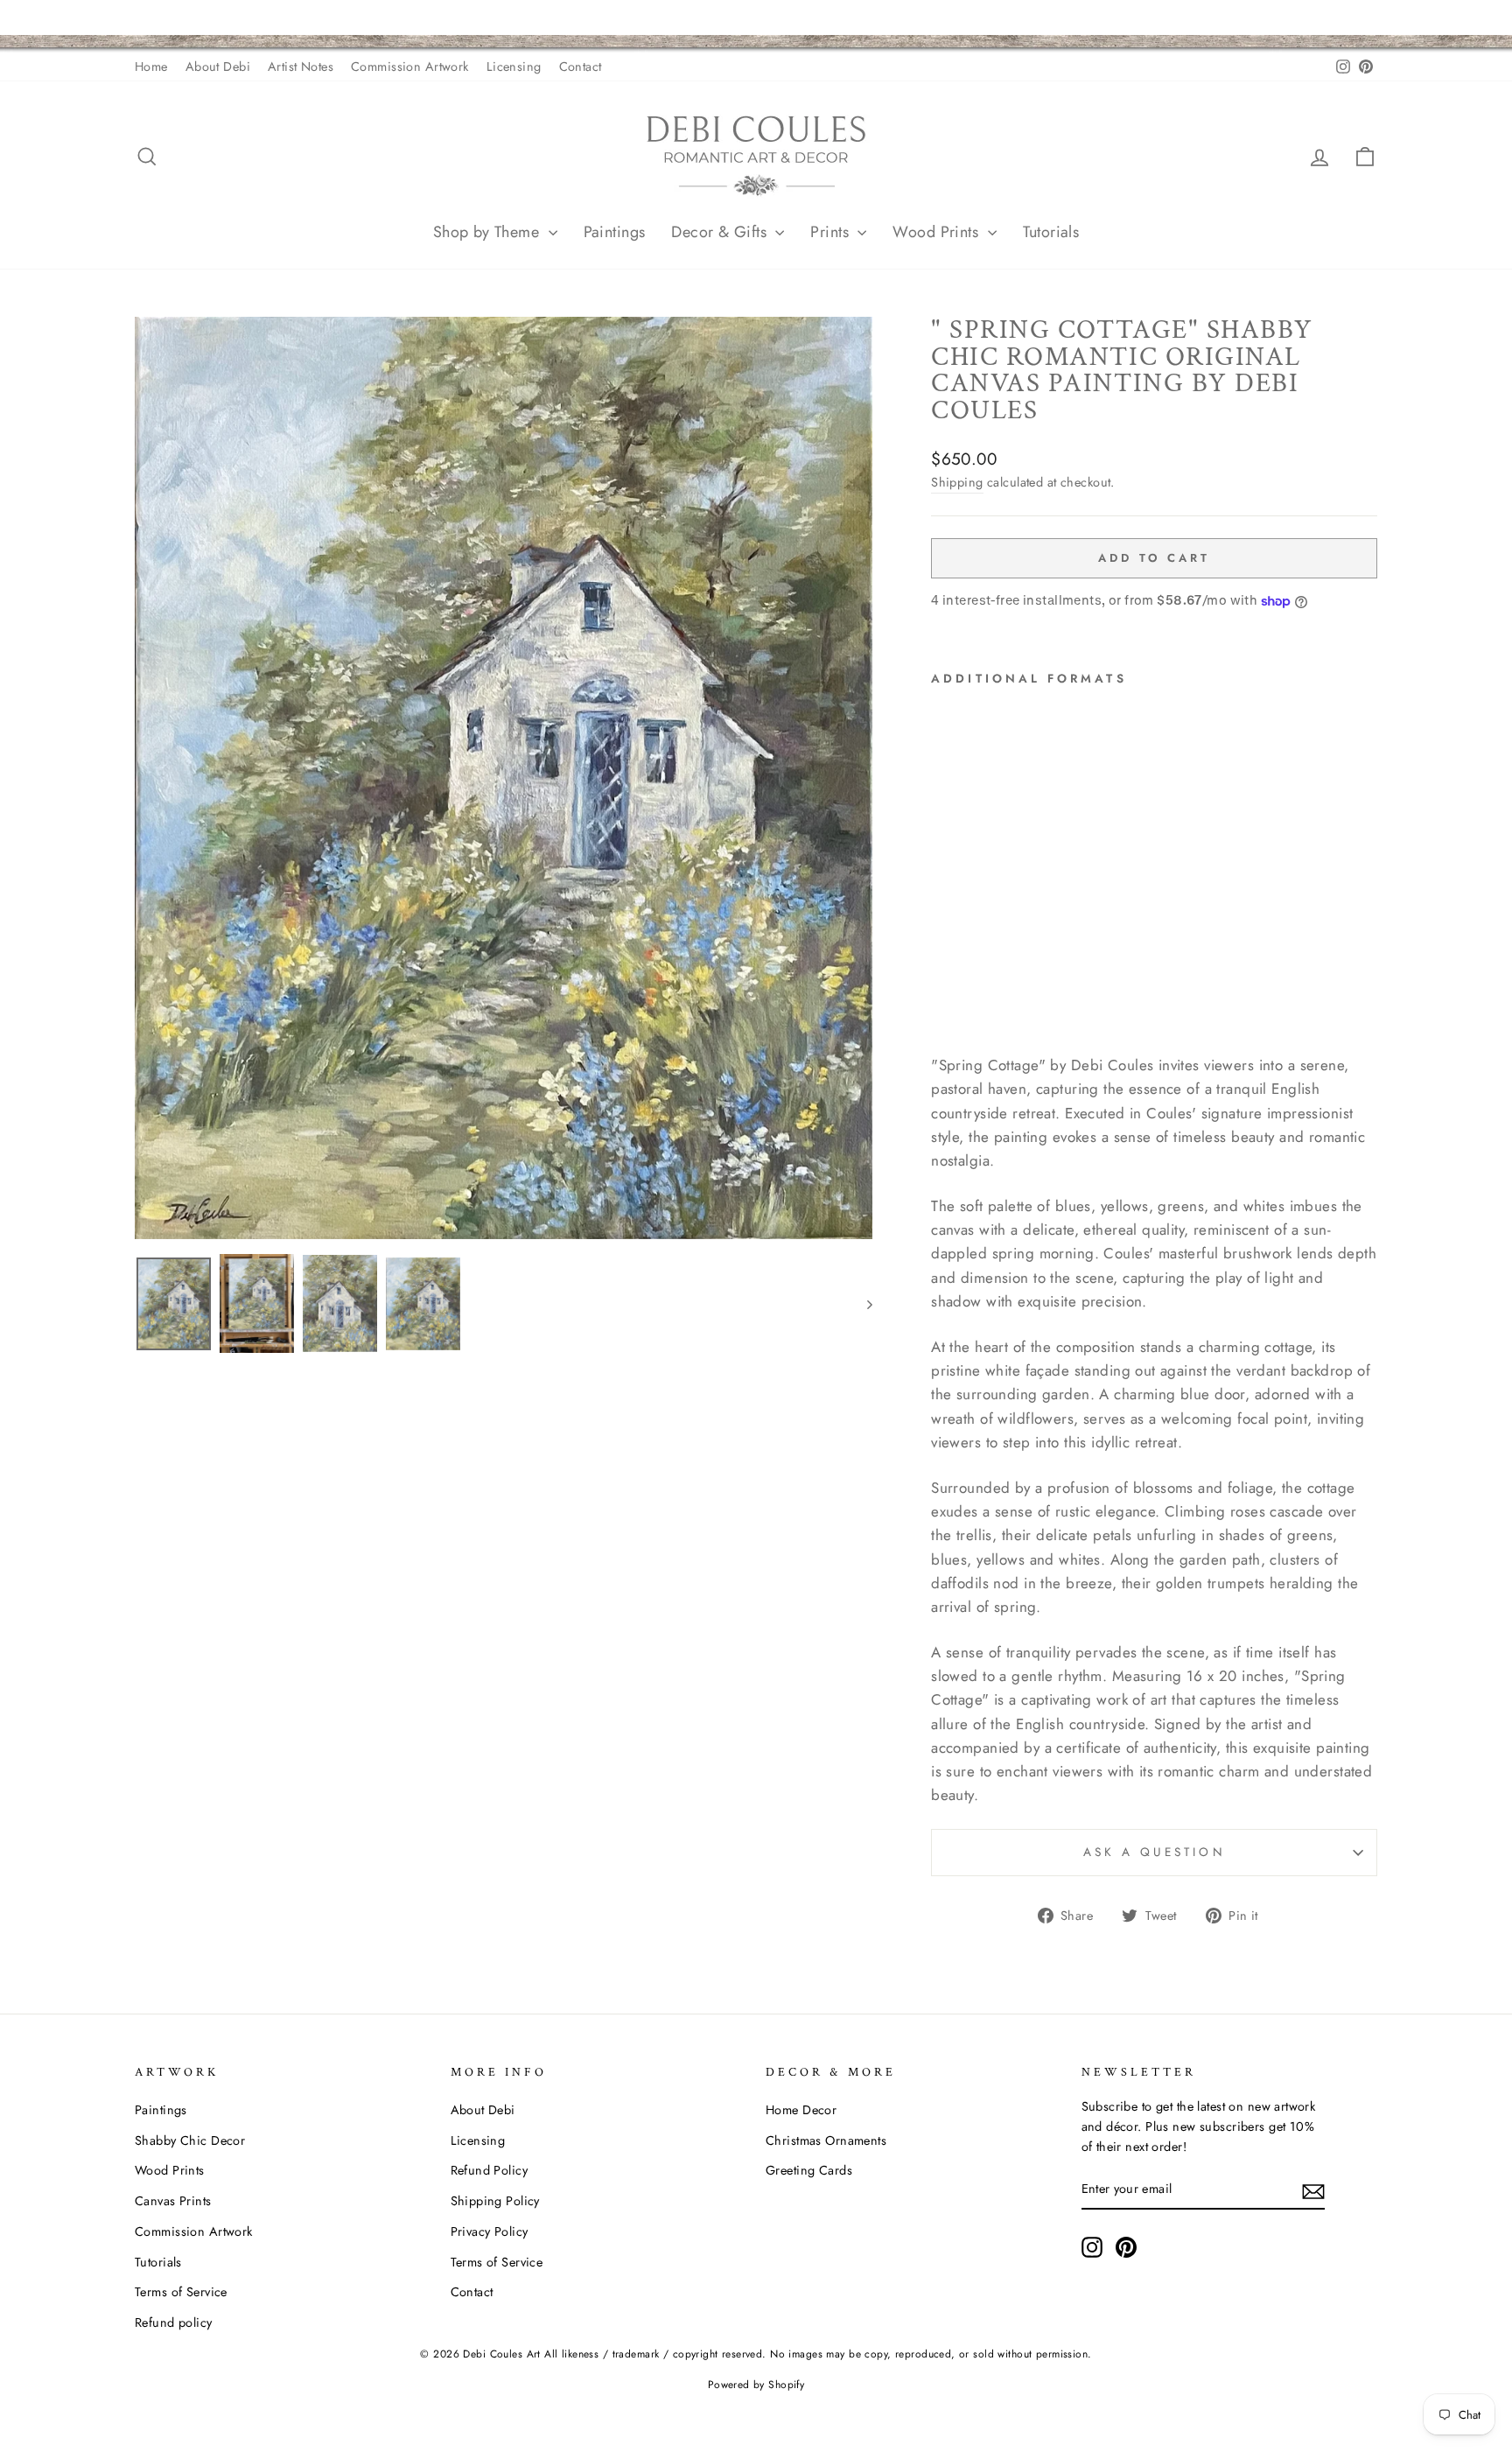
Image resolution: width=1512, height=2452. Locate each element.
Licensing (514, 67)
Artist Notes (301, 67)
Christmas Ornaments (826, 2140)
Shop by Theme (489, 232)
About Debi (218, 67)
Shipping (957, 482)
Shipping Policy (495, 2201)
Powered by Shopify (756, 2385)
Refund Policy (490, 2170)
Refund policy (174, 2322)
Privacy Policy (490, 2231)
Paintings (615, 232)
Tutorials (1051, 232)
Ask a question (1155, 1852)
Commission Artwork (410, 67)
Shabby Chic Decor (190, 2140)
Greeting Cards (809, 2170)
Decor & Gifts (721, 232)
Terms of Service (181, 2292)
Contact (581, 67)
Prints (832, 232)
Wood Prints (938, 232)
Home (151, 67)
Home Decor (801, 2110)
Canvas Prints (173, 2201)
